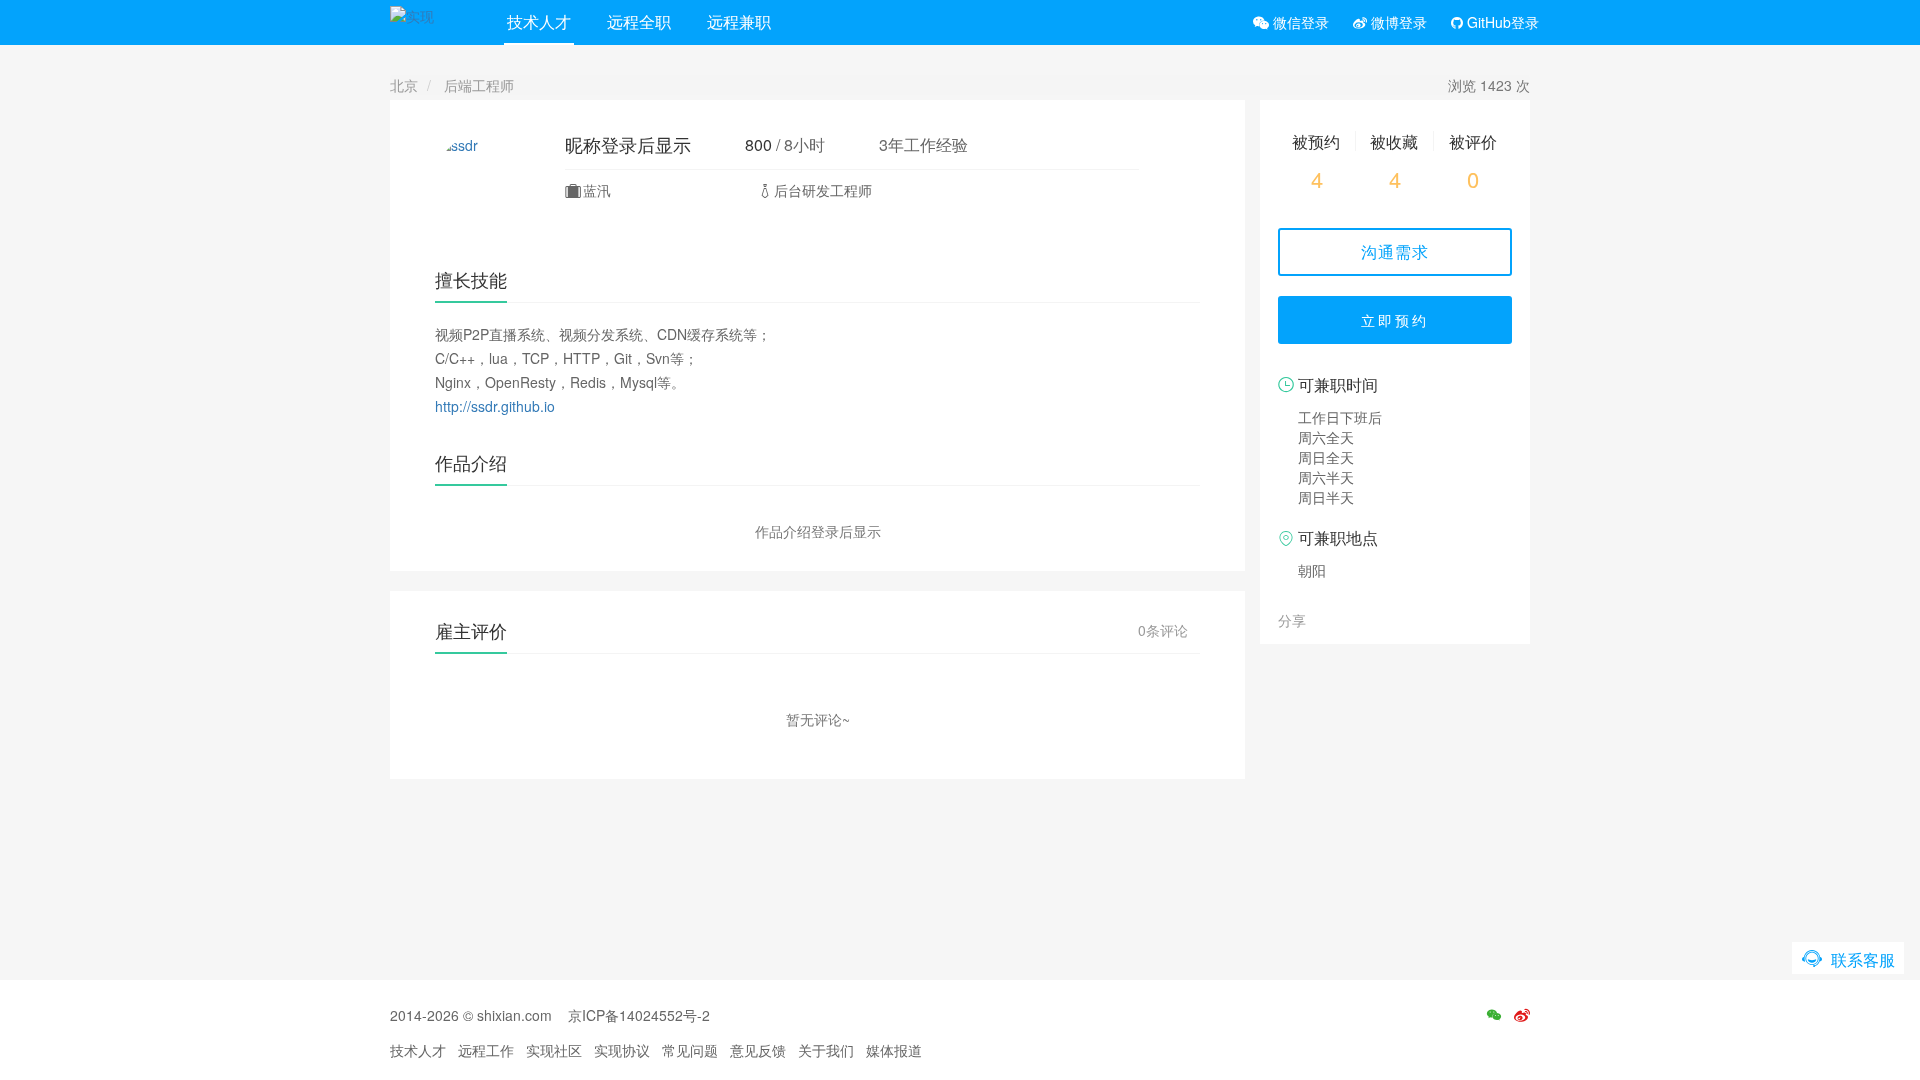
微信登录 (1299, 22)
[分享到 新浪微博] (1347, 619)
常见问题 (690, 1050)
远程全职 (639, 21)
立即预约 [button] (1395, 320)
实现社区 (554, 1050)
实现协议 (622, 1050)
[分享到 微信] (1325, 619)
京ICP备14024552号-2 (639, 1015)
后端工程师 (479, 85)
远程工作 (486, 1050)
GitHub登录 (1501, 22)
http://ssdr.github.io (495, 406)
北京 (404, 85)
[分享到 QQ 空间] (1369, 619)
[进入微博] (1522, 1015)
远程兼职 (739, 21)
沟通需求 (1395, 251)
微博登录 (1397, 22)
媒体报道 (894, 1050)
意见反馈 (758, 1050)
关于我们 (826, 1050)
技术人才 (539, 21)
